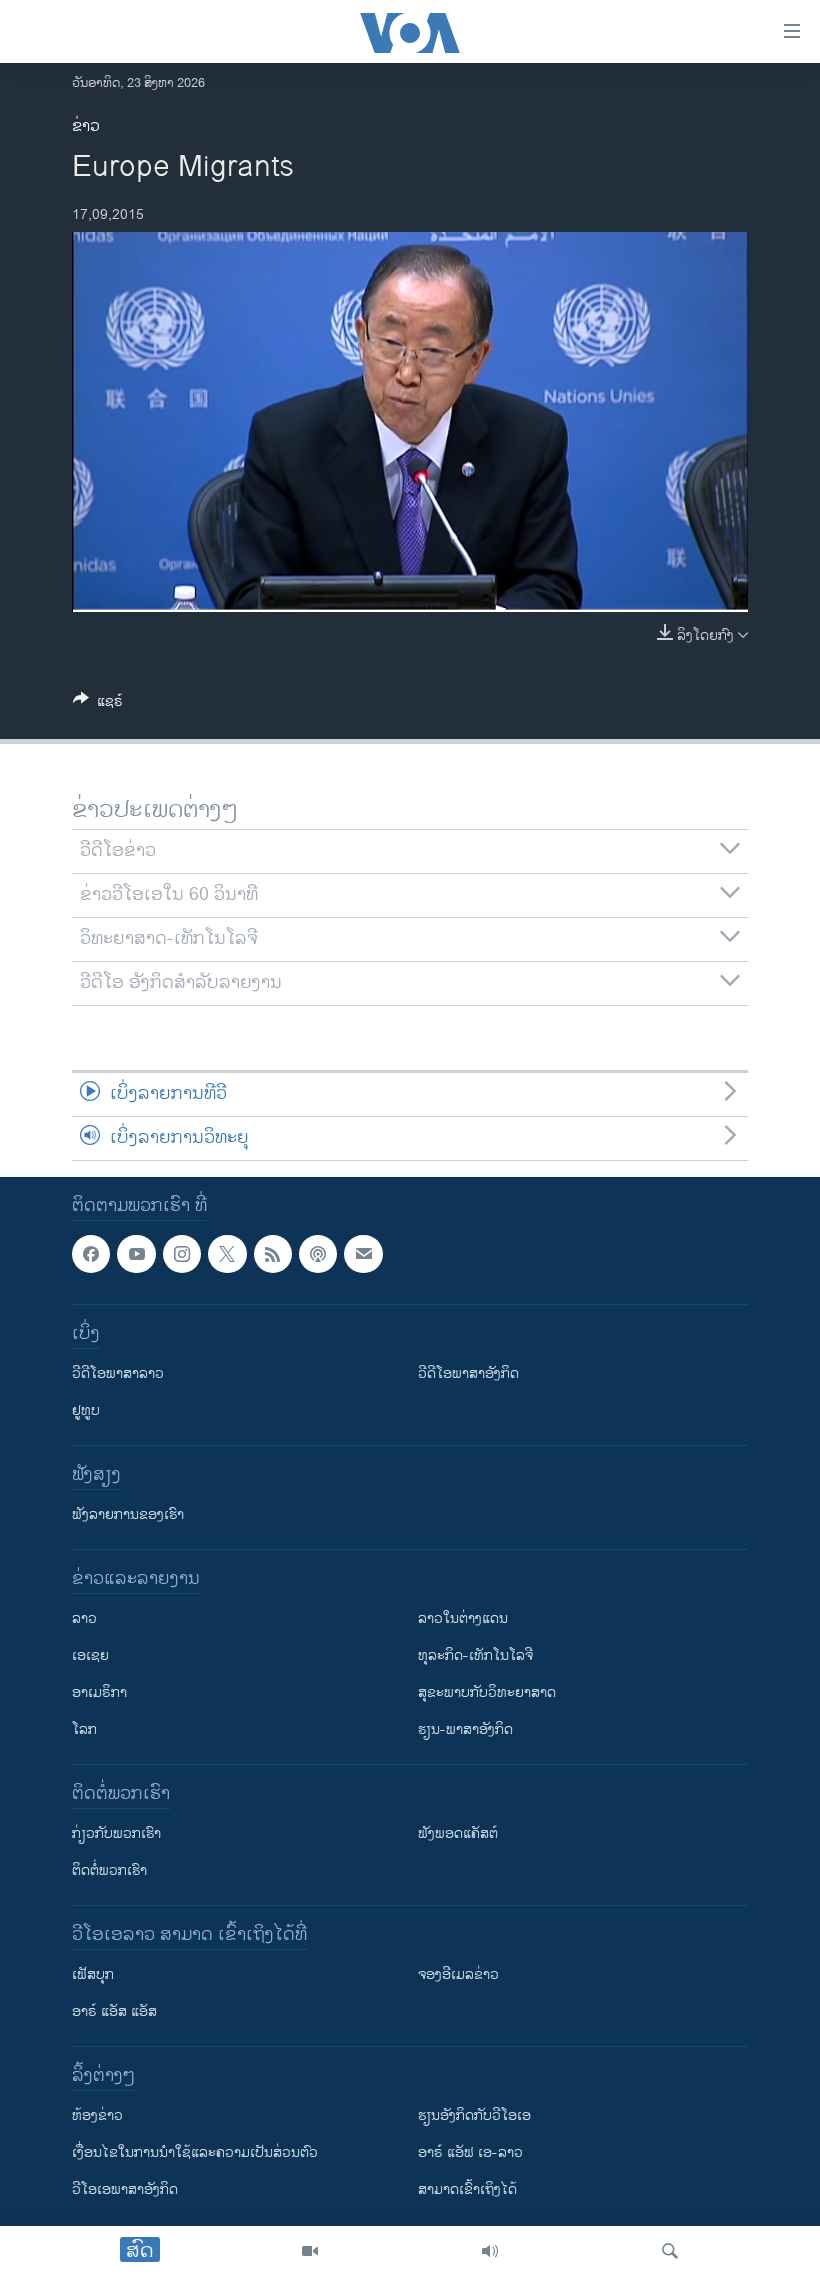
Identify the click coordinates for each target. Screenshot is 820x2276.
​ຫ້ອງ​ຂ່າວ (97, 2115)
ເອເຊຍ (90, 1655)
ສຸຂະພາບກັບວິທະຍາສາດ (487, 1692)
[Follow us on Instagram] (182, 1254)
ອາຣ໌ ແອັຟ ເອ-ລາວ (470, 2152)
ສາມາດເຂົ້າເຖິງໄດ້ (467, 2189)
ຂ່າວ (86, 126)
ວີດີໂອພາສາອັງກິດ (468, 1373)
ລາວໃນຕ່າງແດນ (463, 1618)
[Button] (98, 704)
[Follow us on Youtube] (136, 1254)
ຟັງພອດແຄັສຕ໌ (458, 1833)
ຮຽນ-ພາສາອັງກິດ (465, 1729)
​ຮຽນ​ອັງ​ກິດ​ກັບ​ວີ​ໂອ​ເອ (474, 2115)
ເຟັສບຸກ (93, 1974)
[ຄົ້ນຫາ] (670, 2251)
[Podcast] (318, 1254)
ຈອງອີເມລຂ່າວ (458, 1974)
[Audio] (490, 2251)
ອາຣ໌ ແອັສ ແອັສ (114, 2011)
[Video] (310, 2251)
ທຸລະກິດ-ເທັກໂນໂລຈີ (475, 1655)
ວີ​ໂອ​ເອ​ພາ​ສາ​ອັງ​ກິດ (125, 2189)
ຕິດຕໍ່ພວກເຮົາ (109, 1870)
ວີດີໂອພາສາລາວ (118, 1373)
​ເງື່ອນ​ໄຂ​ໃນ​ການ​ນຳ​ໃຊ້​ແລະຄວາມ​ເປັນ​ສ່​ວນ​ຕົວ (195, 2152)
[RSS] (273, 1254)
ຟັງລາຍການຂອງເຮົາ (128, 1514)
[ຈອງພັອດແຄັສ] (363, 1254)
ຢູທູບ (86, 1410)
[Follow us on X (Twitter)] (227, 1254)
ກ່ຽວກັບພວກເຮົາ (116, 1833)
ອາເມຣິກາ (99, 1692)
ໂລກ (84, 1729)
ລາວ (84, 1618)
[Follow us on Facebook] (91, 1254)
